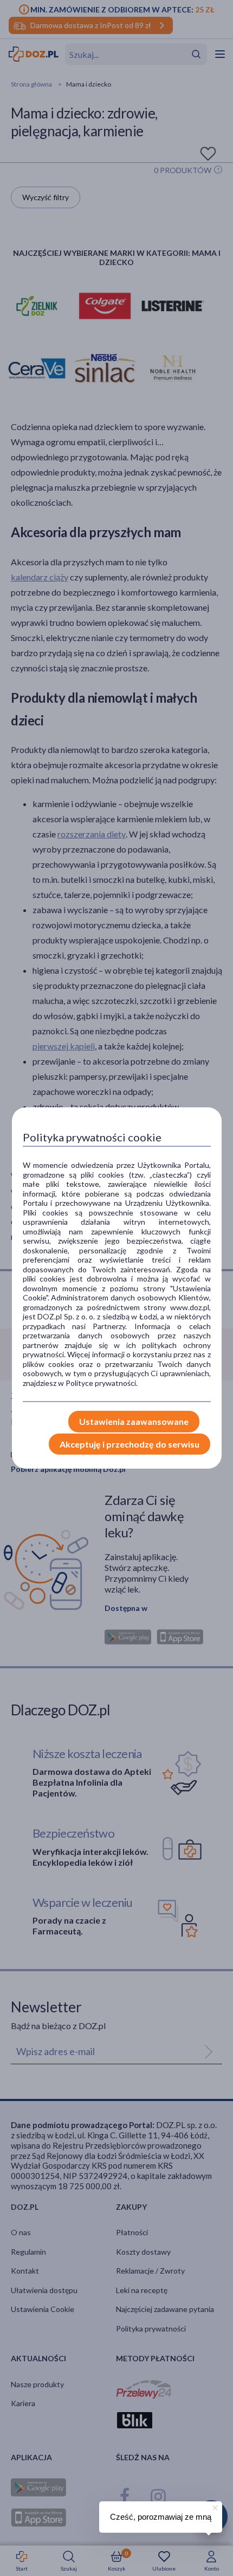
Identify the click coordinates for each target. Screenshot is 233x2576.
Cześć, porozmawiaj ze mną (161, 2517)
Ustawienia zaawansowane (134, 1421)
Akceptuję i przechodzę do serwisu (130, 1444)
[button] (214, 2506)
